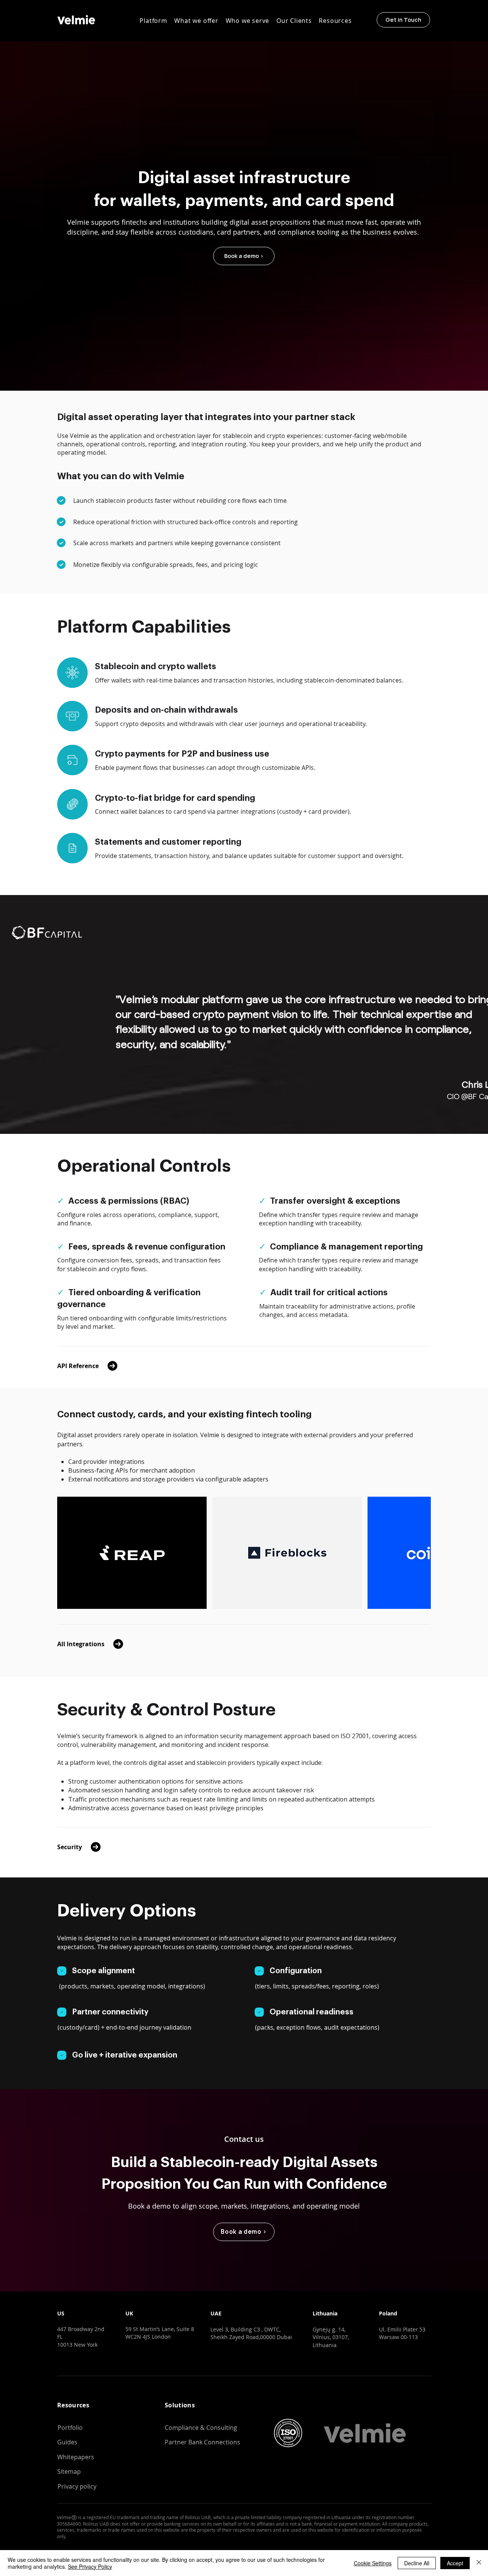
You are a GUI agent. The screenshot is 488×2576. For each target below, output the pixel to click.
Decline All (417, 2563)
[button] (153, 21)
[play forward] (421, 1553)
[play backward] (67, 1553)
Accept (455, 2563)
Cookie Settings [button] (373, 2563)
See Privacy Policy (90, 2566)
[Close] (479, 2563)
